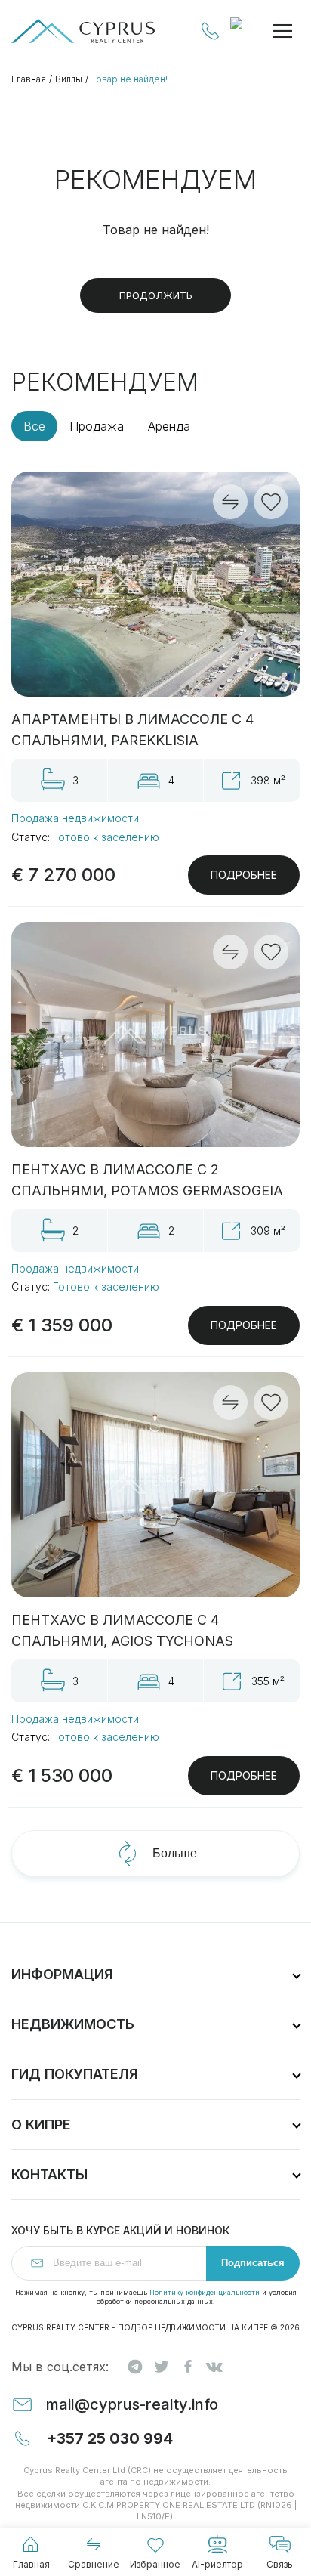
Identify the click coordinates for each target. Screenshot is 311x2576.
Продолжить (156, 295)
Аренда (169, 426)
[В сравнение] (230, 502)
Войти (244, 31)
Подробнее (244, 875)
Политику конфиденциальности (205, 2292)
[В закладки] (271, 502)
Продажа (97, 426)
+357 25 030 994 (211, 31)
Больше (175, 1853)
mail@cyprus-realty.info (132, 2404)
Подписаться (253, 2263)
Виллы (69, 79)
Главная (29, 79)
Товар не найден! (129, 79)
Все (34, 426)
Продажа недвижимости (75, 818)
